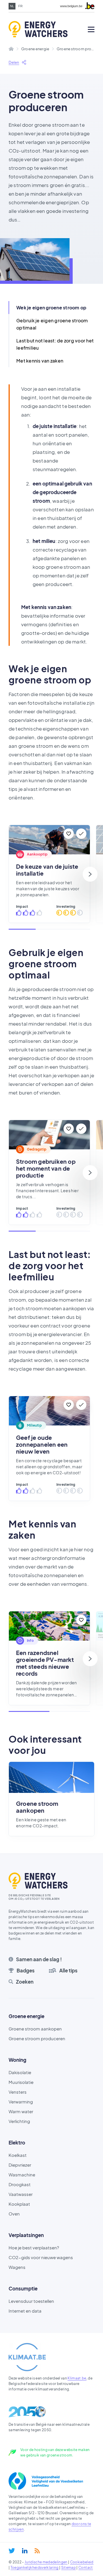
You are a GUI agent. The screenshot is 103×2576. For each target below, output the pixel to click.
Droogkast (20, 2184)
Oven (14, 2214)
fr (20, 6)
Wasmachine (22, 2175)
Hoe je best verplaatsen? (34, 2248)
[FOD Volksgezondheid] (46, 2481)
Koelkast (18, 2155)
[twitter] (12, 2551)
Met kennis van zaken (40, 361)
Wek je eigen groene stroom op (51, 308)
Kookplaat (19, 2204)
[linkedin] (25, 2551)
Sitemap (69, 2568)
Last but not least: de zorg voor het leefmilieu (55, 344)
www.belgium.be (71, 6)
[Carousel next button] (90, 874)
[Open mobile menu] (91, 29)
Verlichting (19, 2121)
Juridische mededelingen (46, 2562)
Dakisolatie (20, 2072)
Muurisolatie (21, 2082)
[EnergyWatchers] (30, 29)
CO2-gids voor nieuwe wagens (41, 2257)
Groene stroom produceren (37, 2038)
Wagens (17, 2267)
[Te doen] (81, 834)
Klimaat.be (77, 2378)
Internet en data (25, 2311)
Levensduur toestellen (31, 2301)
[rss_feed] (37, 2551)
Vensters (18, 2092)
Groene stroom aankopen (35, 2029)
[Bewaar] (69, 834)
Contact (86, 2568)
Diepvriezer (20, 2165)
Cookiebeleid (82, 2562)
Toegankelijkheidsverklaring (35, 2568)
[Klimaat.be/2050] (27, 2412)
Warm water (21, 2111)
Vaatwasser (21, 2194)
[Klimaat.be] (27, 2357)
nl (12, 6)
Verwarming (21, 2102)
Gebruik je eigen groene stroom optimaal (52, 324)
